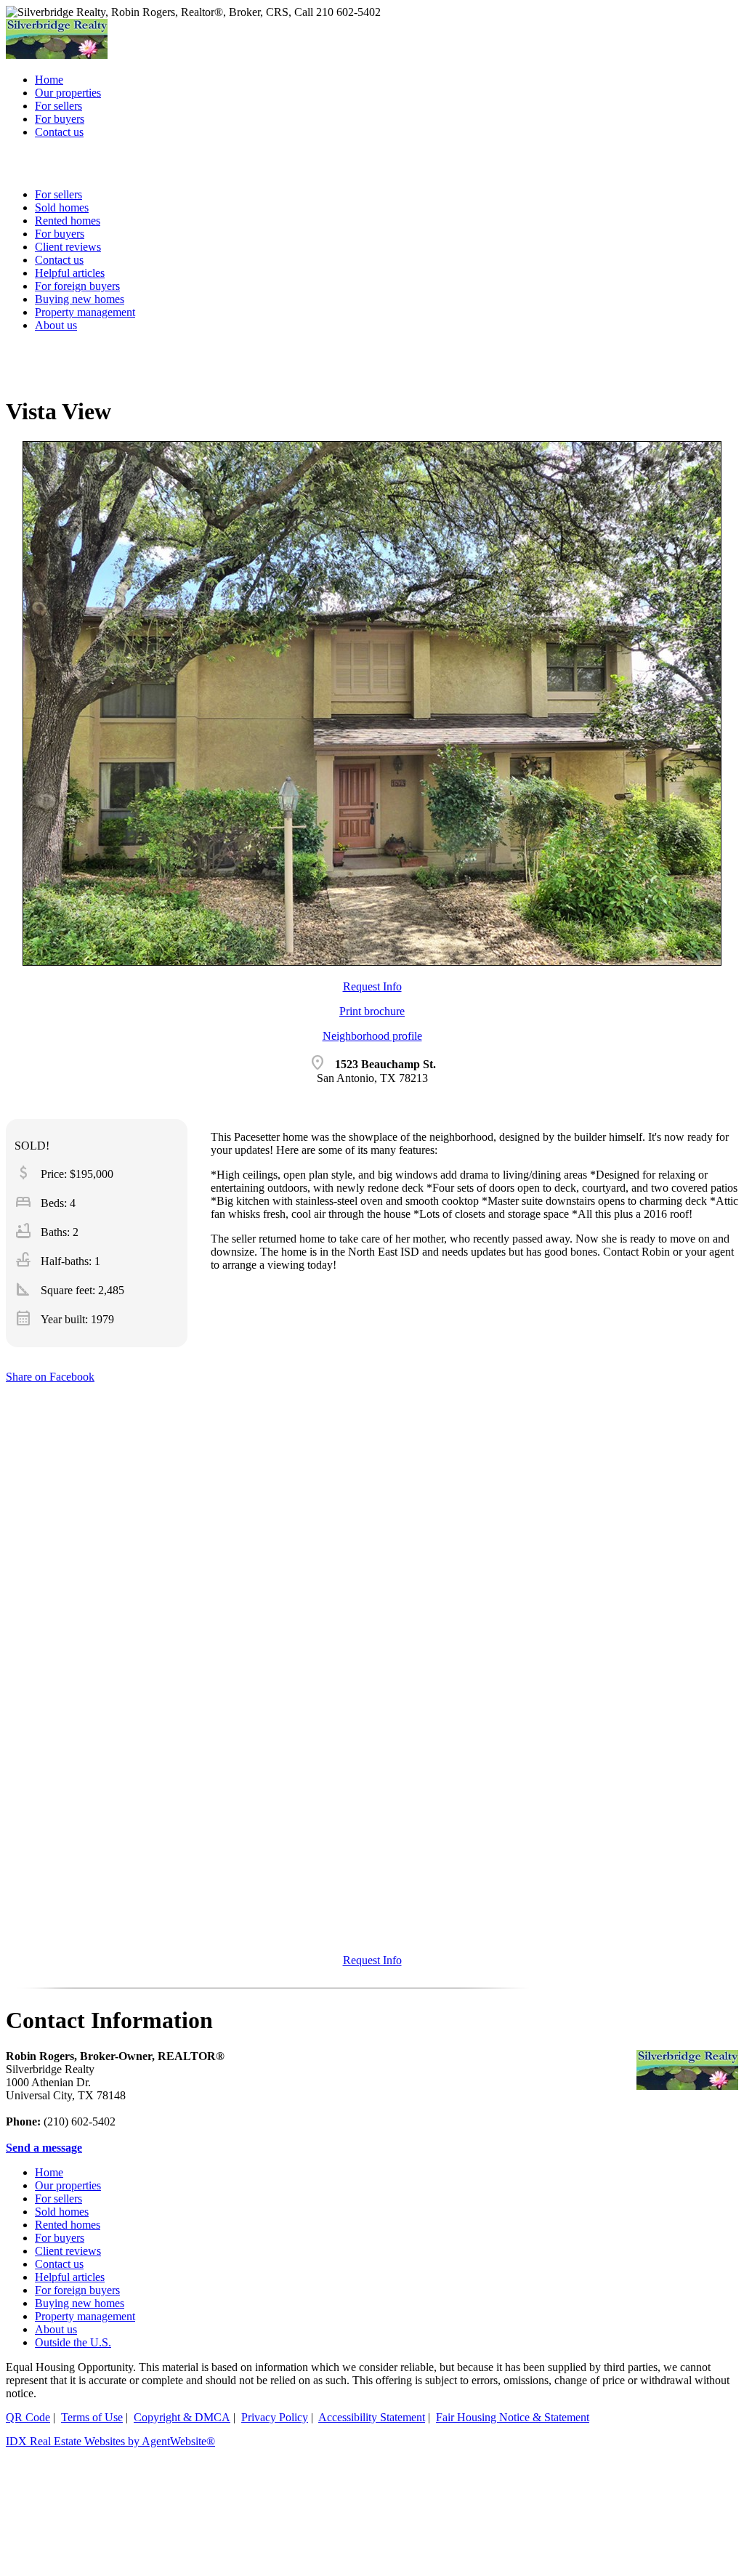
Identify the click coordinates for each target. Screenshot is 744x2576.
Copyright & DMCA (182, 2417)
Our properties (68, 2185)
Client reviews (68, 2251)
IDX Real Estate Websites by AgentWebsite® (110, 2441)
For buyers (60, 2238)
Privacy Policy (275, 2417)
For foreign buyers (77, 286)
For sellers (58, 2199)
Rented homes (68, 2225)
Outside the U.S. (73, 2342)
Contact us (59, 2264)
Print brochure (372, 1011)
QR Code (28, 2417)
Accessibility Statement (372, 2417)
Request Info (372, 986)
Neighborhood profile (372, 1036)
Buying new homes (80, 299)
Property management (85, 312)
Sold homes (62, 2212)
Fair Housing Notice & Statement (513, 2417)
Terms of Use (92, 2417)
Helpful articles (70, 2277)
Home (49, 2172)
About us (56, 325)
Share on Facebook (50, 1377)
